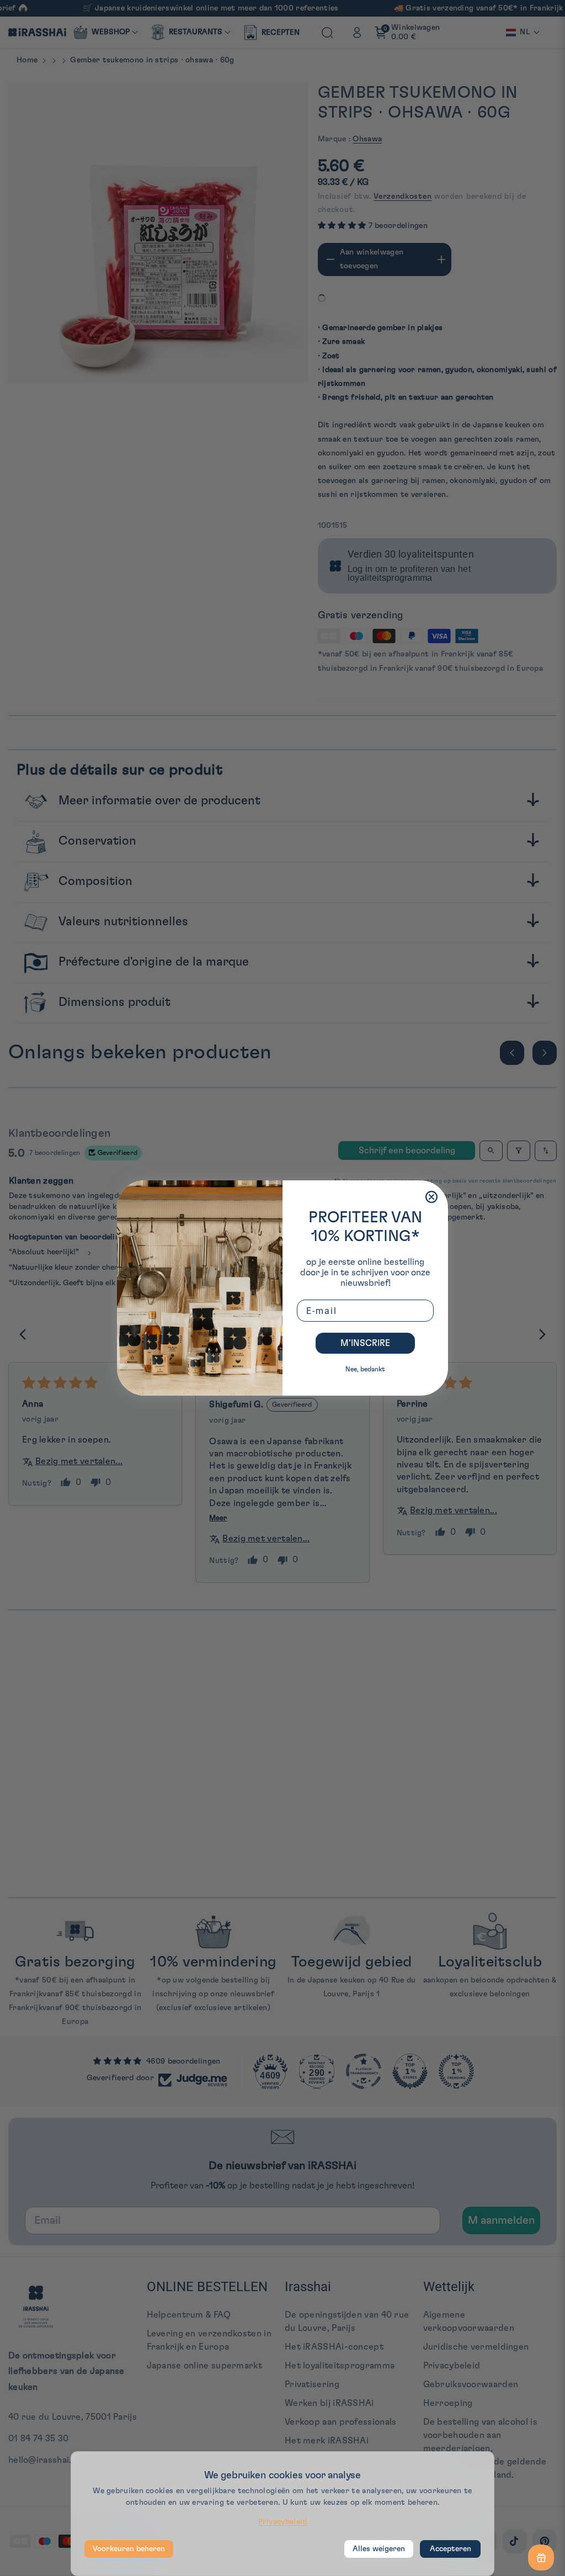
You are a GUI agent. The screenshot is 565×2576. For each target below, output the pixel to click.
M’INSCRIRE (365, 1343)
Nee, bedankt (365, 1369)
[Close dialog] (431, 1197)
